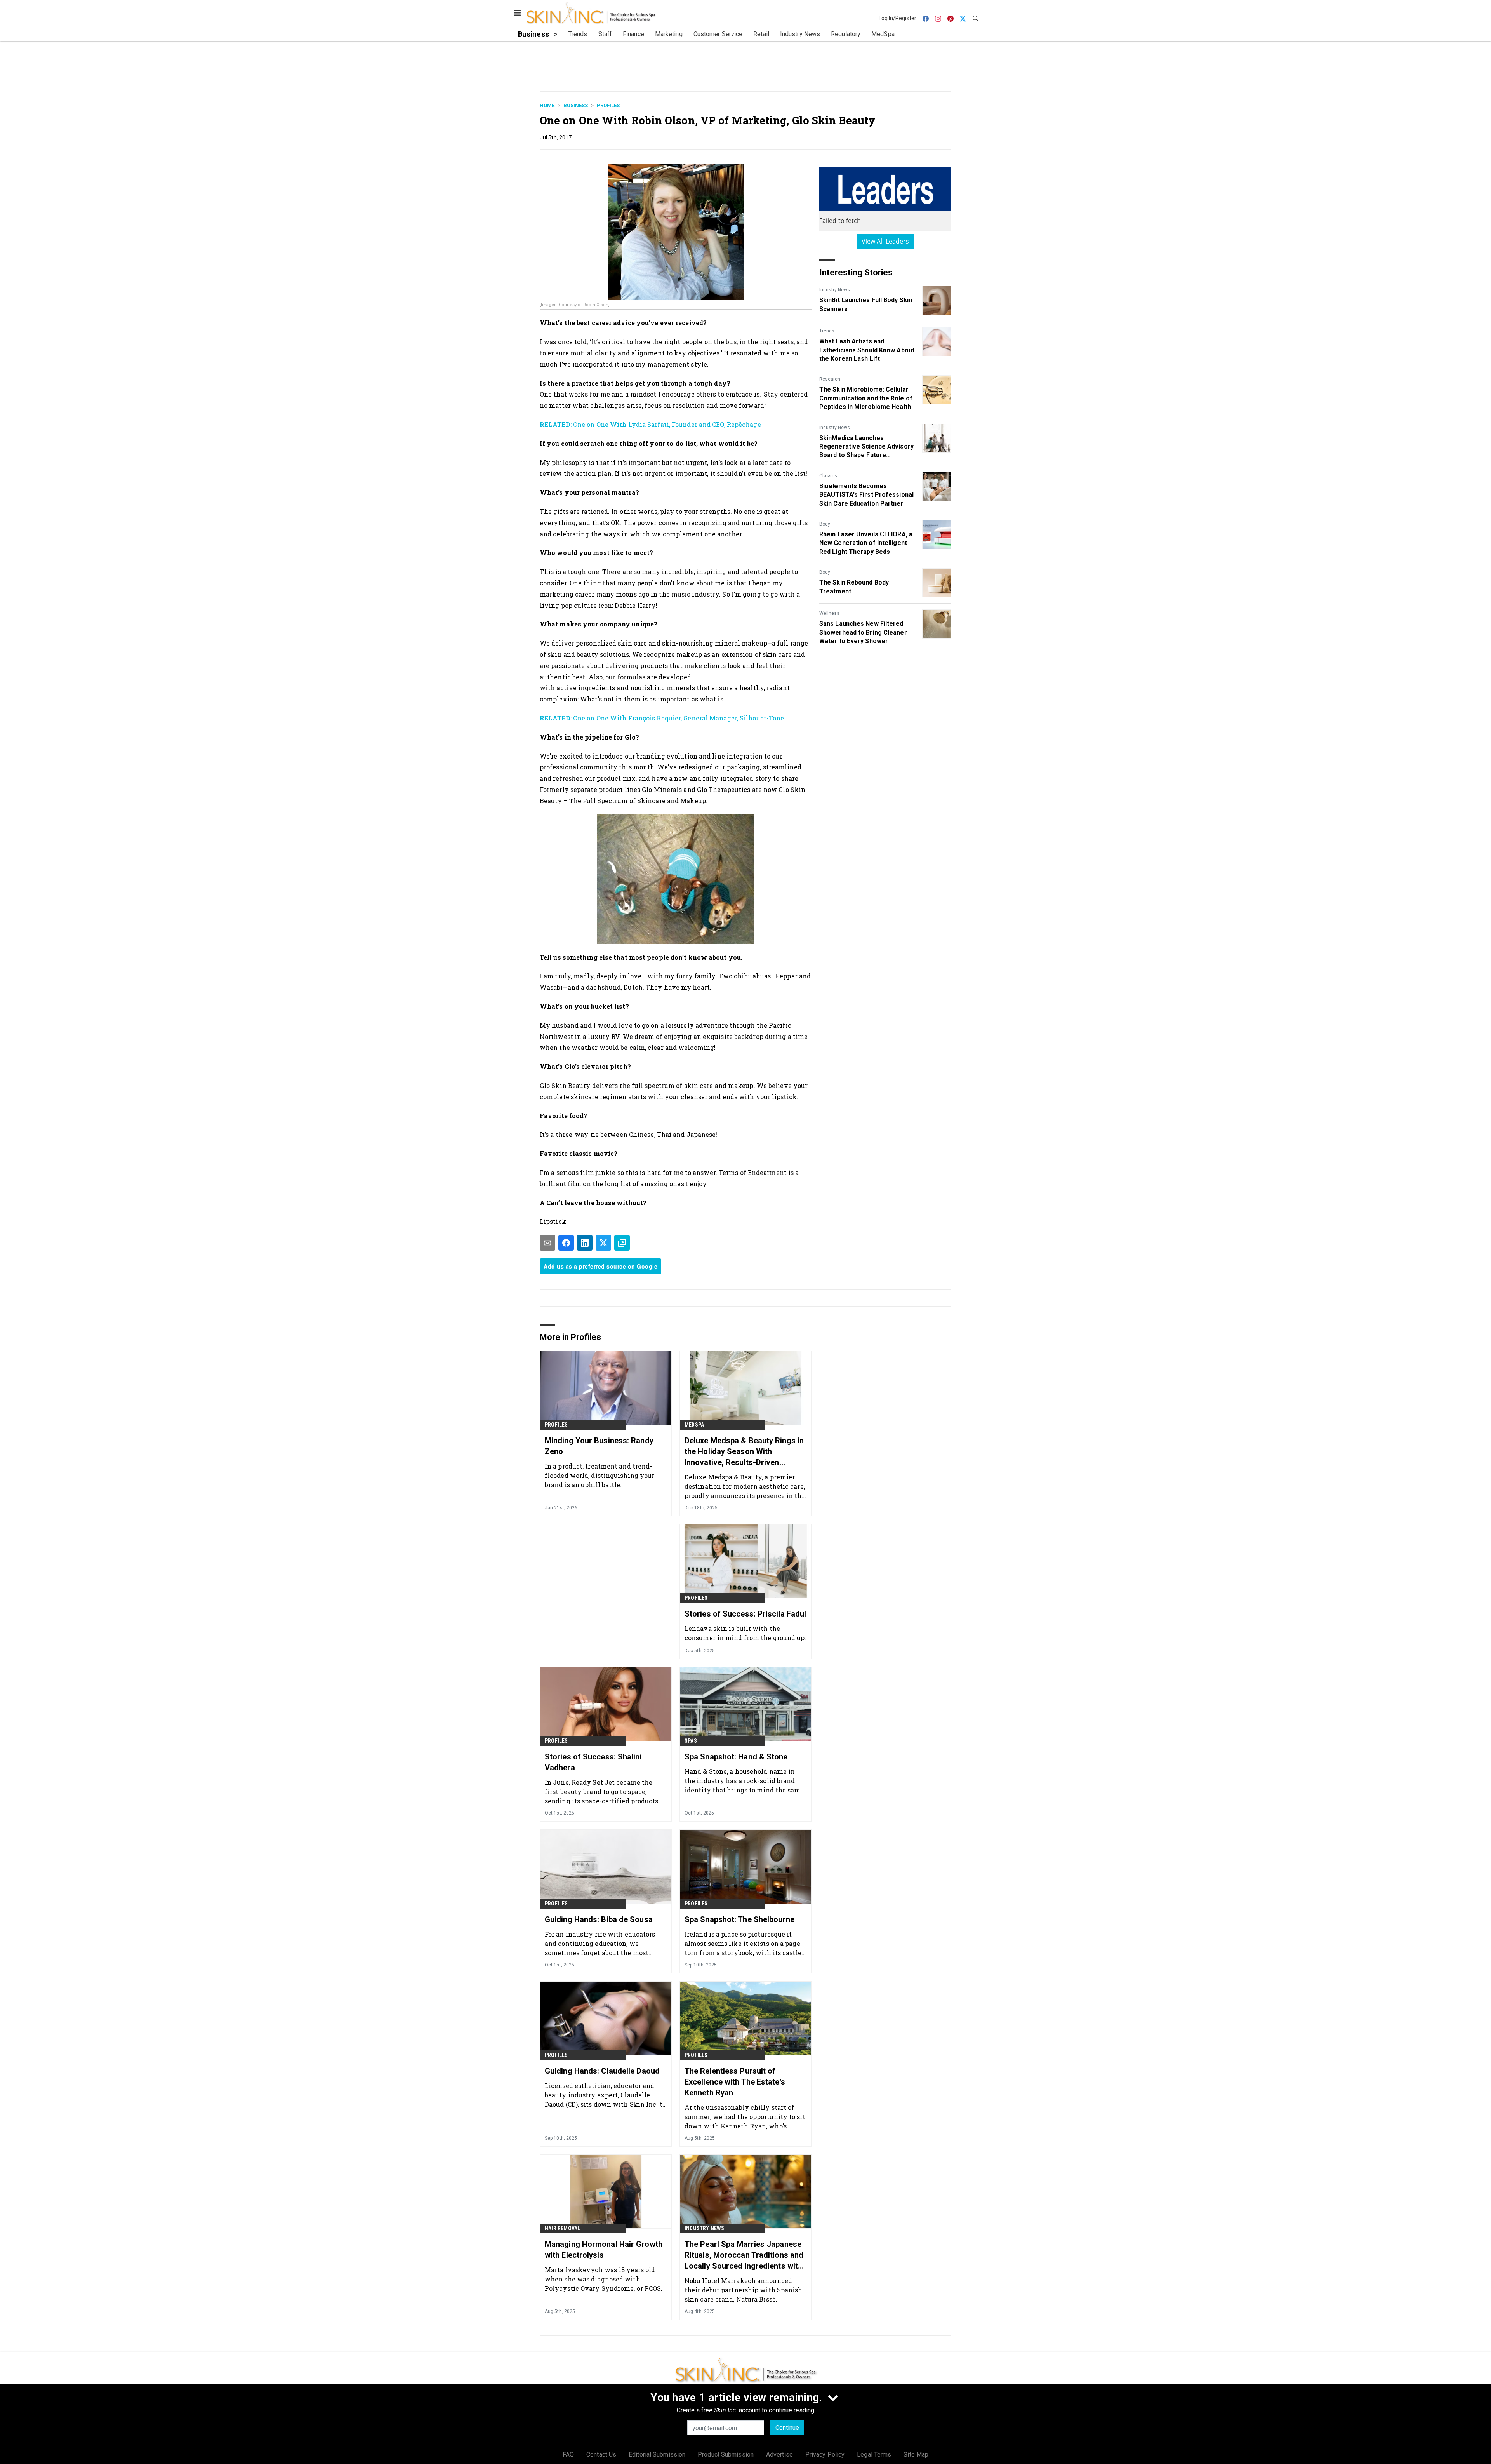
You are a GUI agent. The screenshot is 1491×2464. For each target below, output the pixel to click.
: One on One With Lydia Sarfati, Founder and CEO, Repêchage (650, 424)
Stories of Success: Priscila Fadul (745, 1614)
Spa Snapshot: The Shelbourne (739, 1919)
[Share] (566, 1243)
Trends (827, 331)
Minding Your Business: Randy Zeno (599, 1446)
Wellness (829, 613)
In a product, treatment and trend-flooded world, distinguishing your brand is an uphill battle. (600, 1475)
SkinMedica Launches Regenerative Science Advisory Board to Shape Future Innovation (866, 447)
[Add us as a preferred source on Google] (622, 1243)
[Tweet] (603, 1243)
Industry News (835, 290)
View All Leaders (885, 241)
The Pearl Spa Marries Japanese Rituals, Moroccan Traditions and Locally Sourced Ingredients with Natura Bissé (744, 2255)
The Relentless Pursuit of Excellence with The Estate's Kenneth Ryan (735, 2082)
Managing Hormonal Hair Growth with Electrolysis (604, 2250)
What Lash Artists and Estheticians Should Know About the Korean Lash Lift (867, 350)
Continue (787, 2428)
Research (830, 379)
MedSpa (694, 1425)
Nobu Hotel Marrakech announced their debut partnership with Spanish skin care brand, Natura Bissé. (744, 2290)
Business (576, 105)
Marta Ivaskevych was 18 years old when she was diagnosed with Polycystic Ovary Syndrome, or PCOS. (604, 2279)
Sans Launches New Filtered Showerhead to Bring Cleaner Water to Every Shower (863, 632)
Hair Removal (562, 2228)
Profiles (608, 105)
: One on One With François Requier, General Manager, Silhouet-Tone (662, 718)
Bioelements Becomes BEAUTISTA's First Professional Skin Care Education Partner (866, 495)
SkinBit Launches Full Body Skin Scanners (866, 304)
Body (825, 524)
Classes (828, 476)
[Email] (547, 1243)
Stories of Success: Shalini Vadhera (593, 1762)
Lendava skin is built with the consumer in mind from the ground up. (745, 1633)
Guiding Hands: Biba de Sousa (599, 1919)
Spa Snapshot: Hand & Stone (736, 1757)
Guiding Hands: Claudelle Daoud (602, 2071)
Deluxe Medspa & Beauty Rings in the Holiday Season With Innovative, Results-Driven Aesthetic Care (744, 1452)
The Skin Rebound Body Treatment (854, 587)
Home (547, 105)
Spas (691, 1741)
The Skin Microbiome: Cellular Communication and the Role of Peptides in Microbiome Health (866, 398)
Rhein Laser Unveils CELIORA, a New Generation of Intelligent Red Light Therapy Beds (866, 543)
